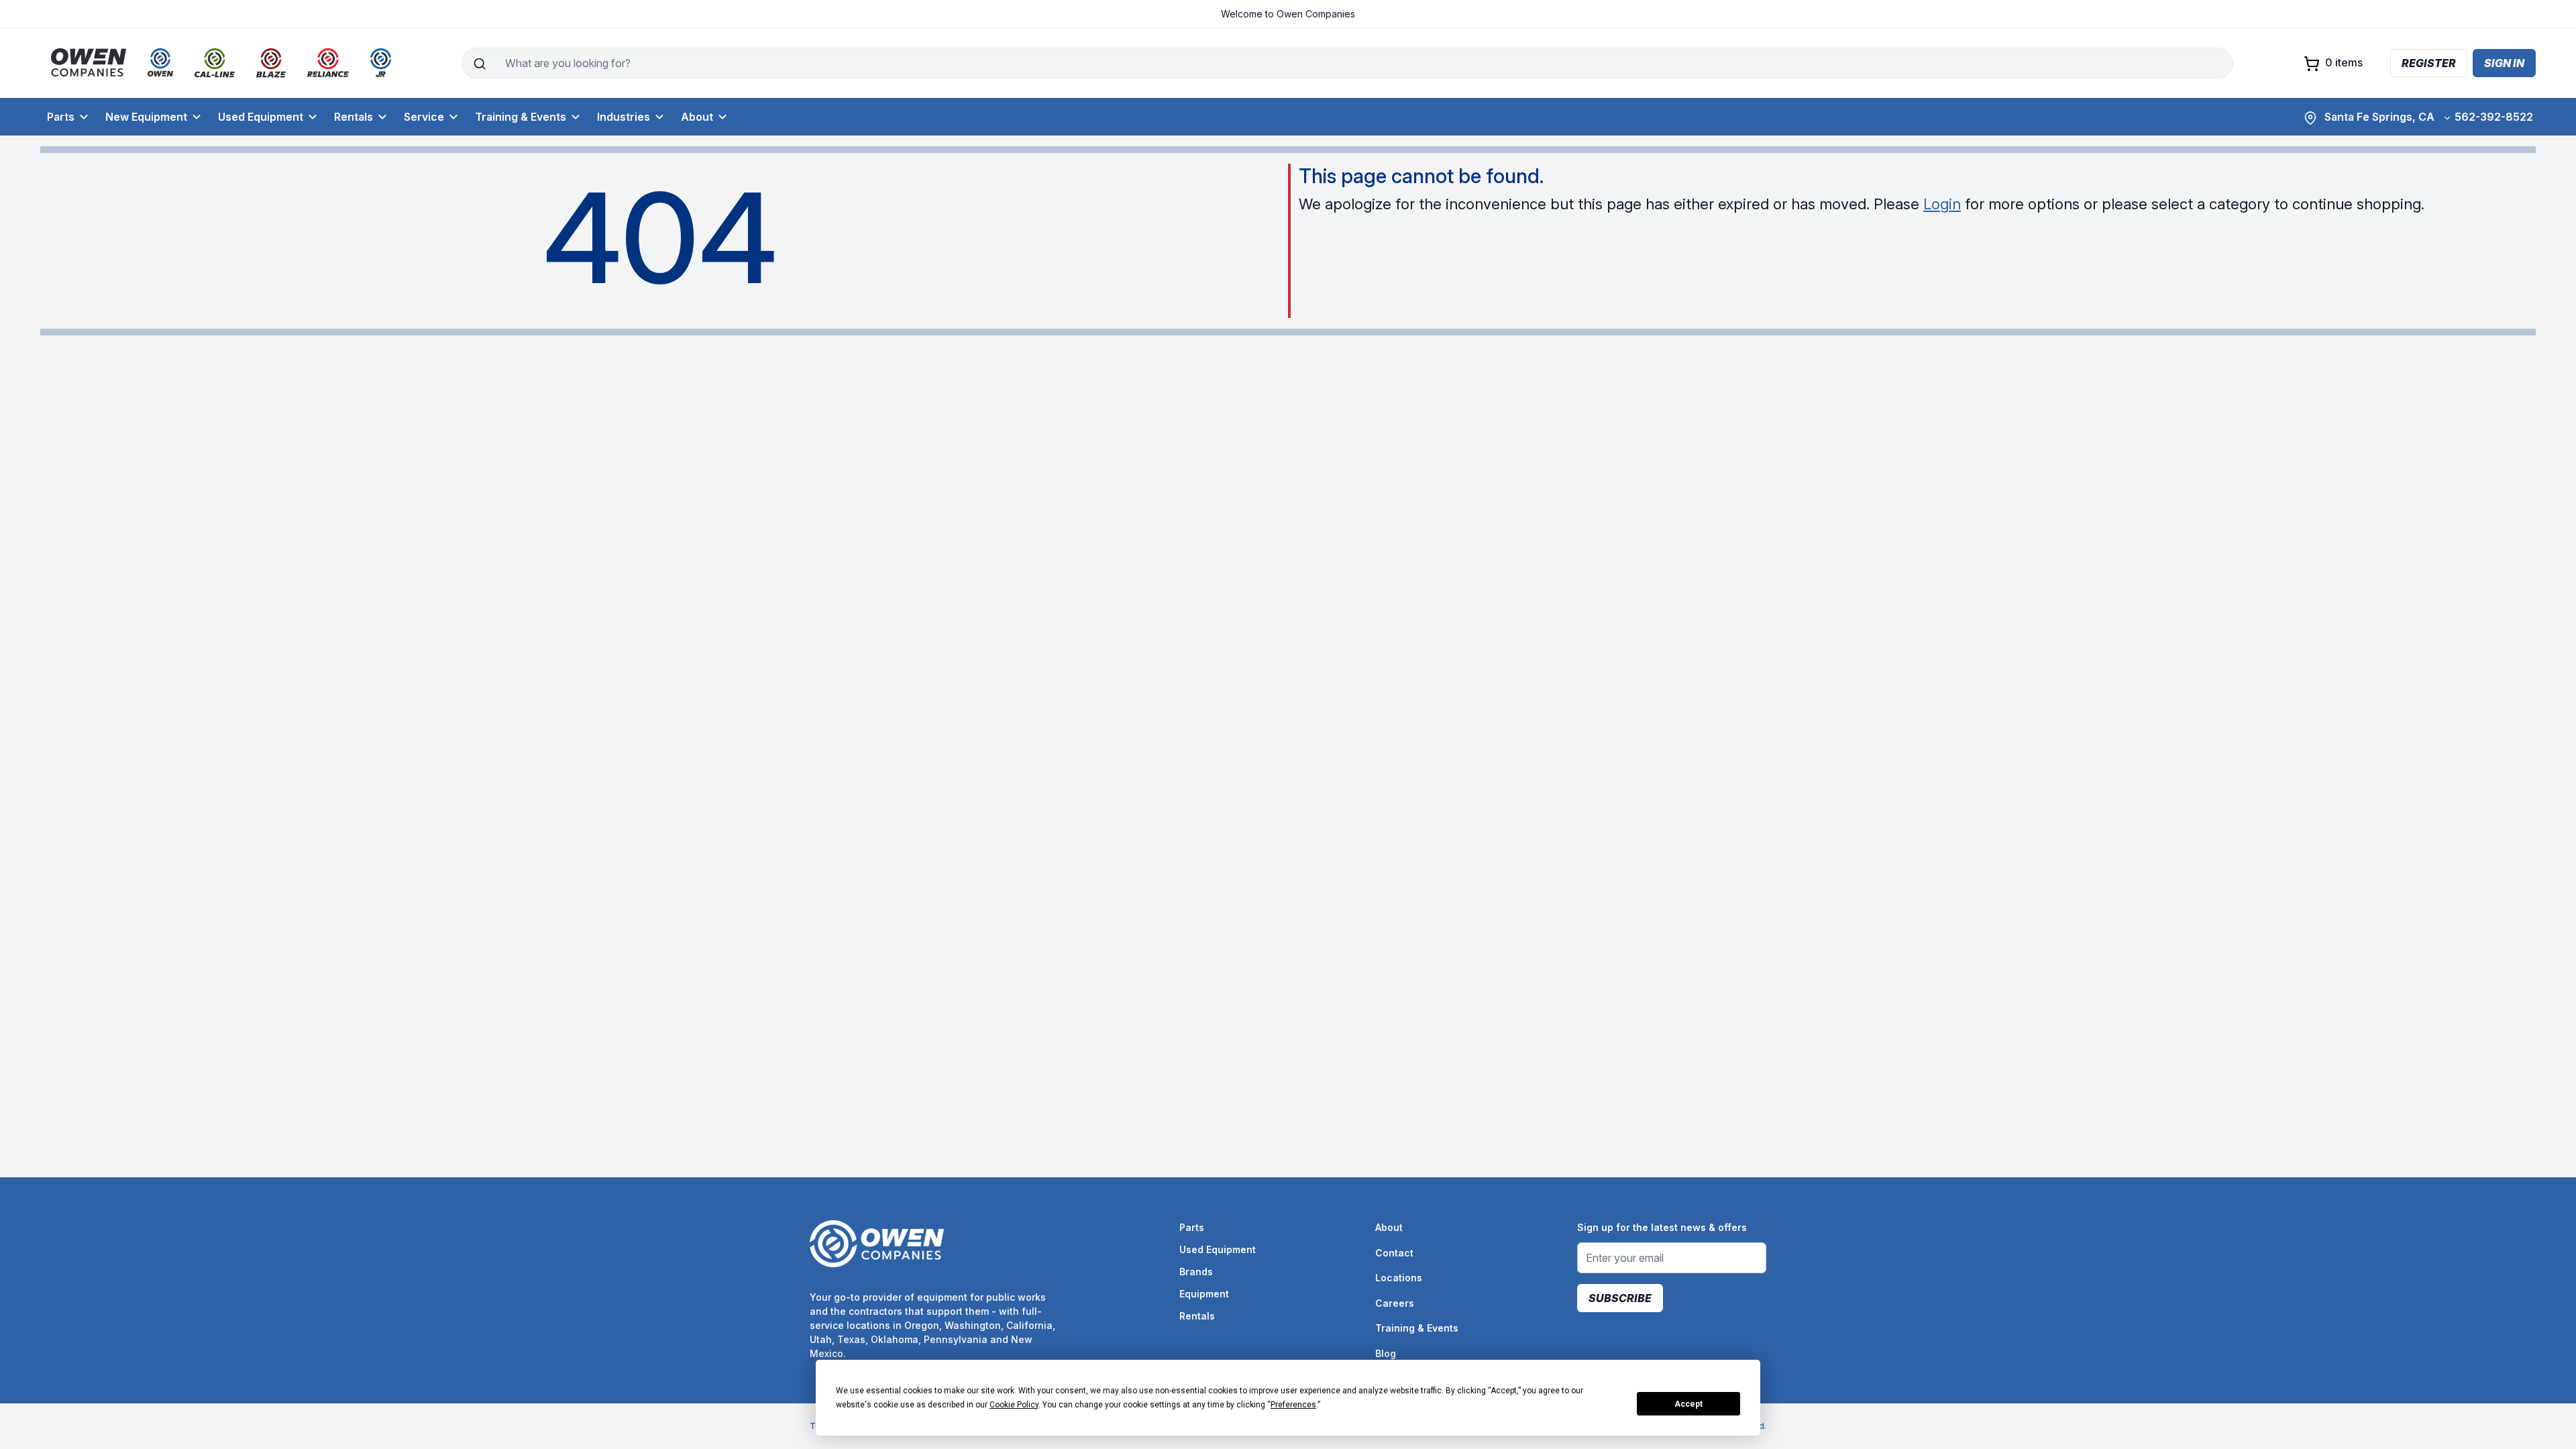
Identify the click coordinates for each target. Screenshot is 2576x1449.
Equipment (1204, 1294)
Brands (1196, 1272)
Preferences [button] (1293, 1405)
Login (1942, 204)
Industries (624, 117)
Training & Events (521, 117)
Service (424, 117)
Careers (1395, 1303)
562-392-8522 (2494, 117)
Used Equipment (261, 117)
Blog (1386, 1353)
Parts (61, 117)
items (2344, 62)
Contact (1394, 1253)
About (697, 117)
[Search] (479, 63)
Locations (1399, 1278)
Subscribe (1620, 1298)
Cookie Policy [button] (1014, 1405)
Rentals (354, 117)
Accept (1688, 1404)
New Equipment (146, 117)
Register (2429, 63)
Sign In (2504, 63)
